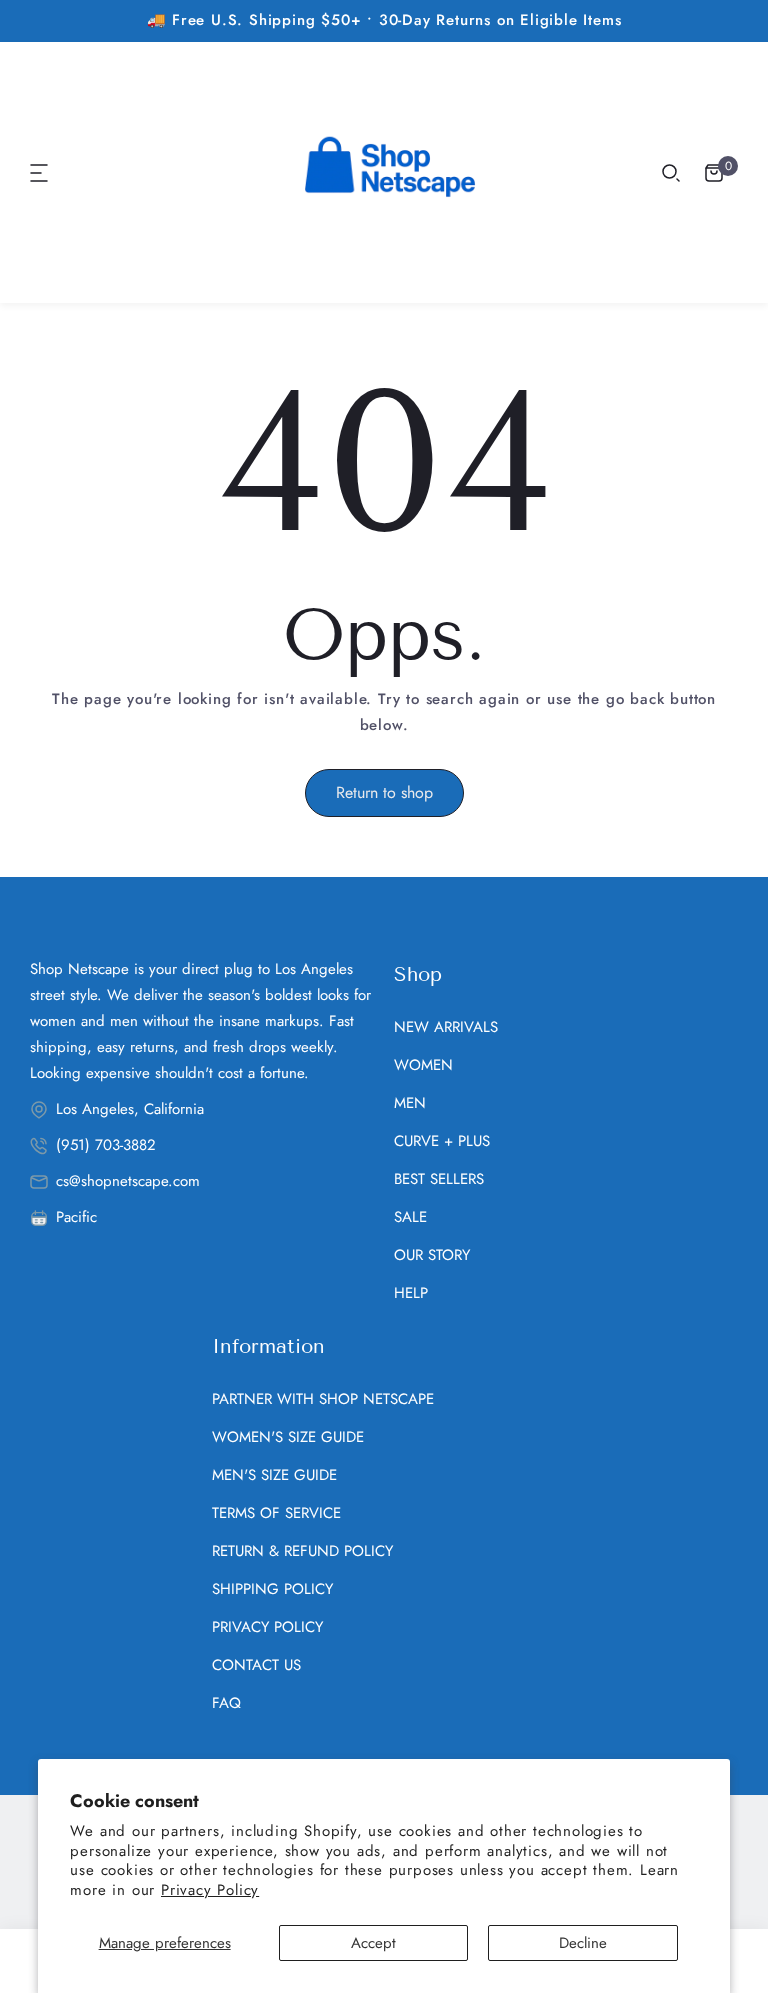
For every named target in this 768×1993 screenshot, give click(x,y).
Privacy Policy (210, 1890)
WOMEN (423, 1065)
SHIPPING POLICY (272, 1589)
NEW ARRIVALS (446, 1027)
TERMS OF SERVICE (276, 1513)
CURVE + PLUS (442, 1141)
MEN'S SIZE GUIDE (274, 1475)
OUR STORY (432, 1255)
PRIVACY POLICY (267, 1627)
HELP (411, 1293)
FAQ (226, 1703)
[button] (40, 173)
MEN (410, 1103)
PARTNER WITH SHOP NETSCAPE (323, 1399)
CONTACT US (256, 1665)
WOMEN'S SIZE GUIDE (288, 1437)
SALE (410, 1217)
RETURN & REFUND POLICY (302, 1551)
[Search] (671, 173)
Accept (373, 1943)
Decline (583, 1943)
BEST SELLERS (439, 1179)
